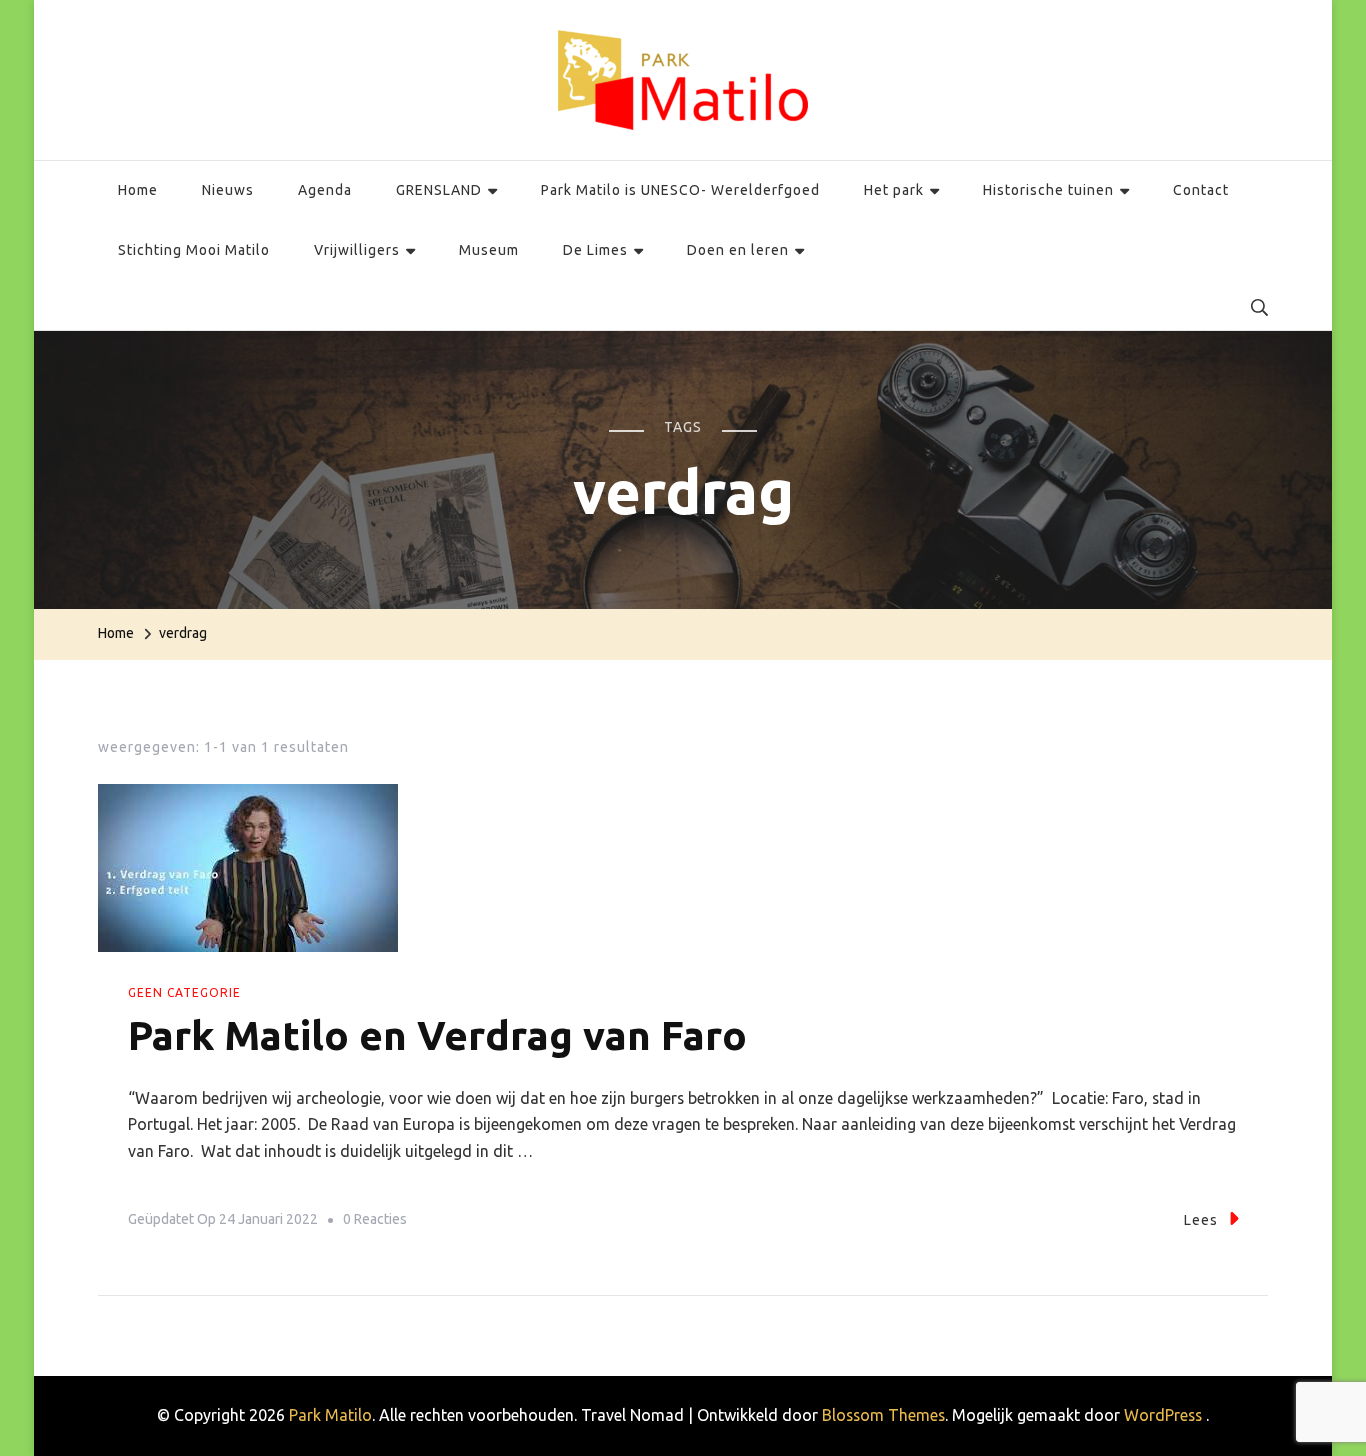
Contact (1201, 190)
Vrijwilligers (357, 250)
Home (138, 190)
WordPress (1163, 1415)
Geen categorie (184, 992)
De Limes (595, 250)
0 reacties (375, 1222)
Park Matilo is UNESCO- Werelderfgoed (680, 190)
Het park (894, 190)
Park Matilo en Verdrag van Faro (437, 1035)
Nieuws (228, 190)
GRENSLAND (439, 190)
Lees (1201, 1220)
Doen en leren (738, 250)
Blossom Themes (883, 1415)
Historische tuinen (1048, 190)
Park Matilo (330, 1415)
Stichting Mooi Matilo (194, 250)
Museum (489, 250)
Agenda (325, 190)
